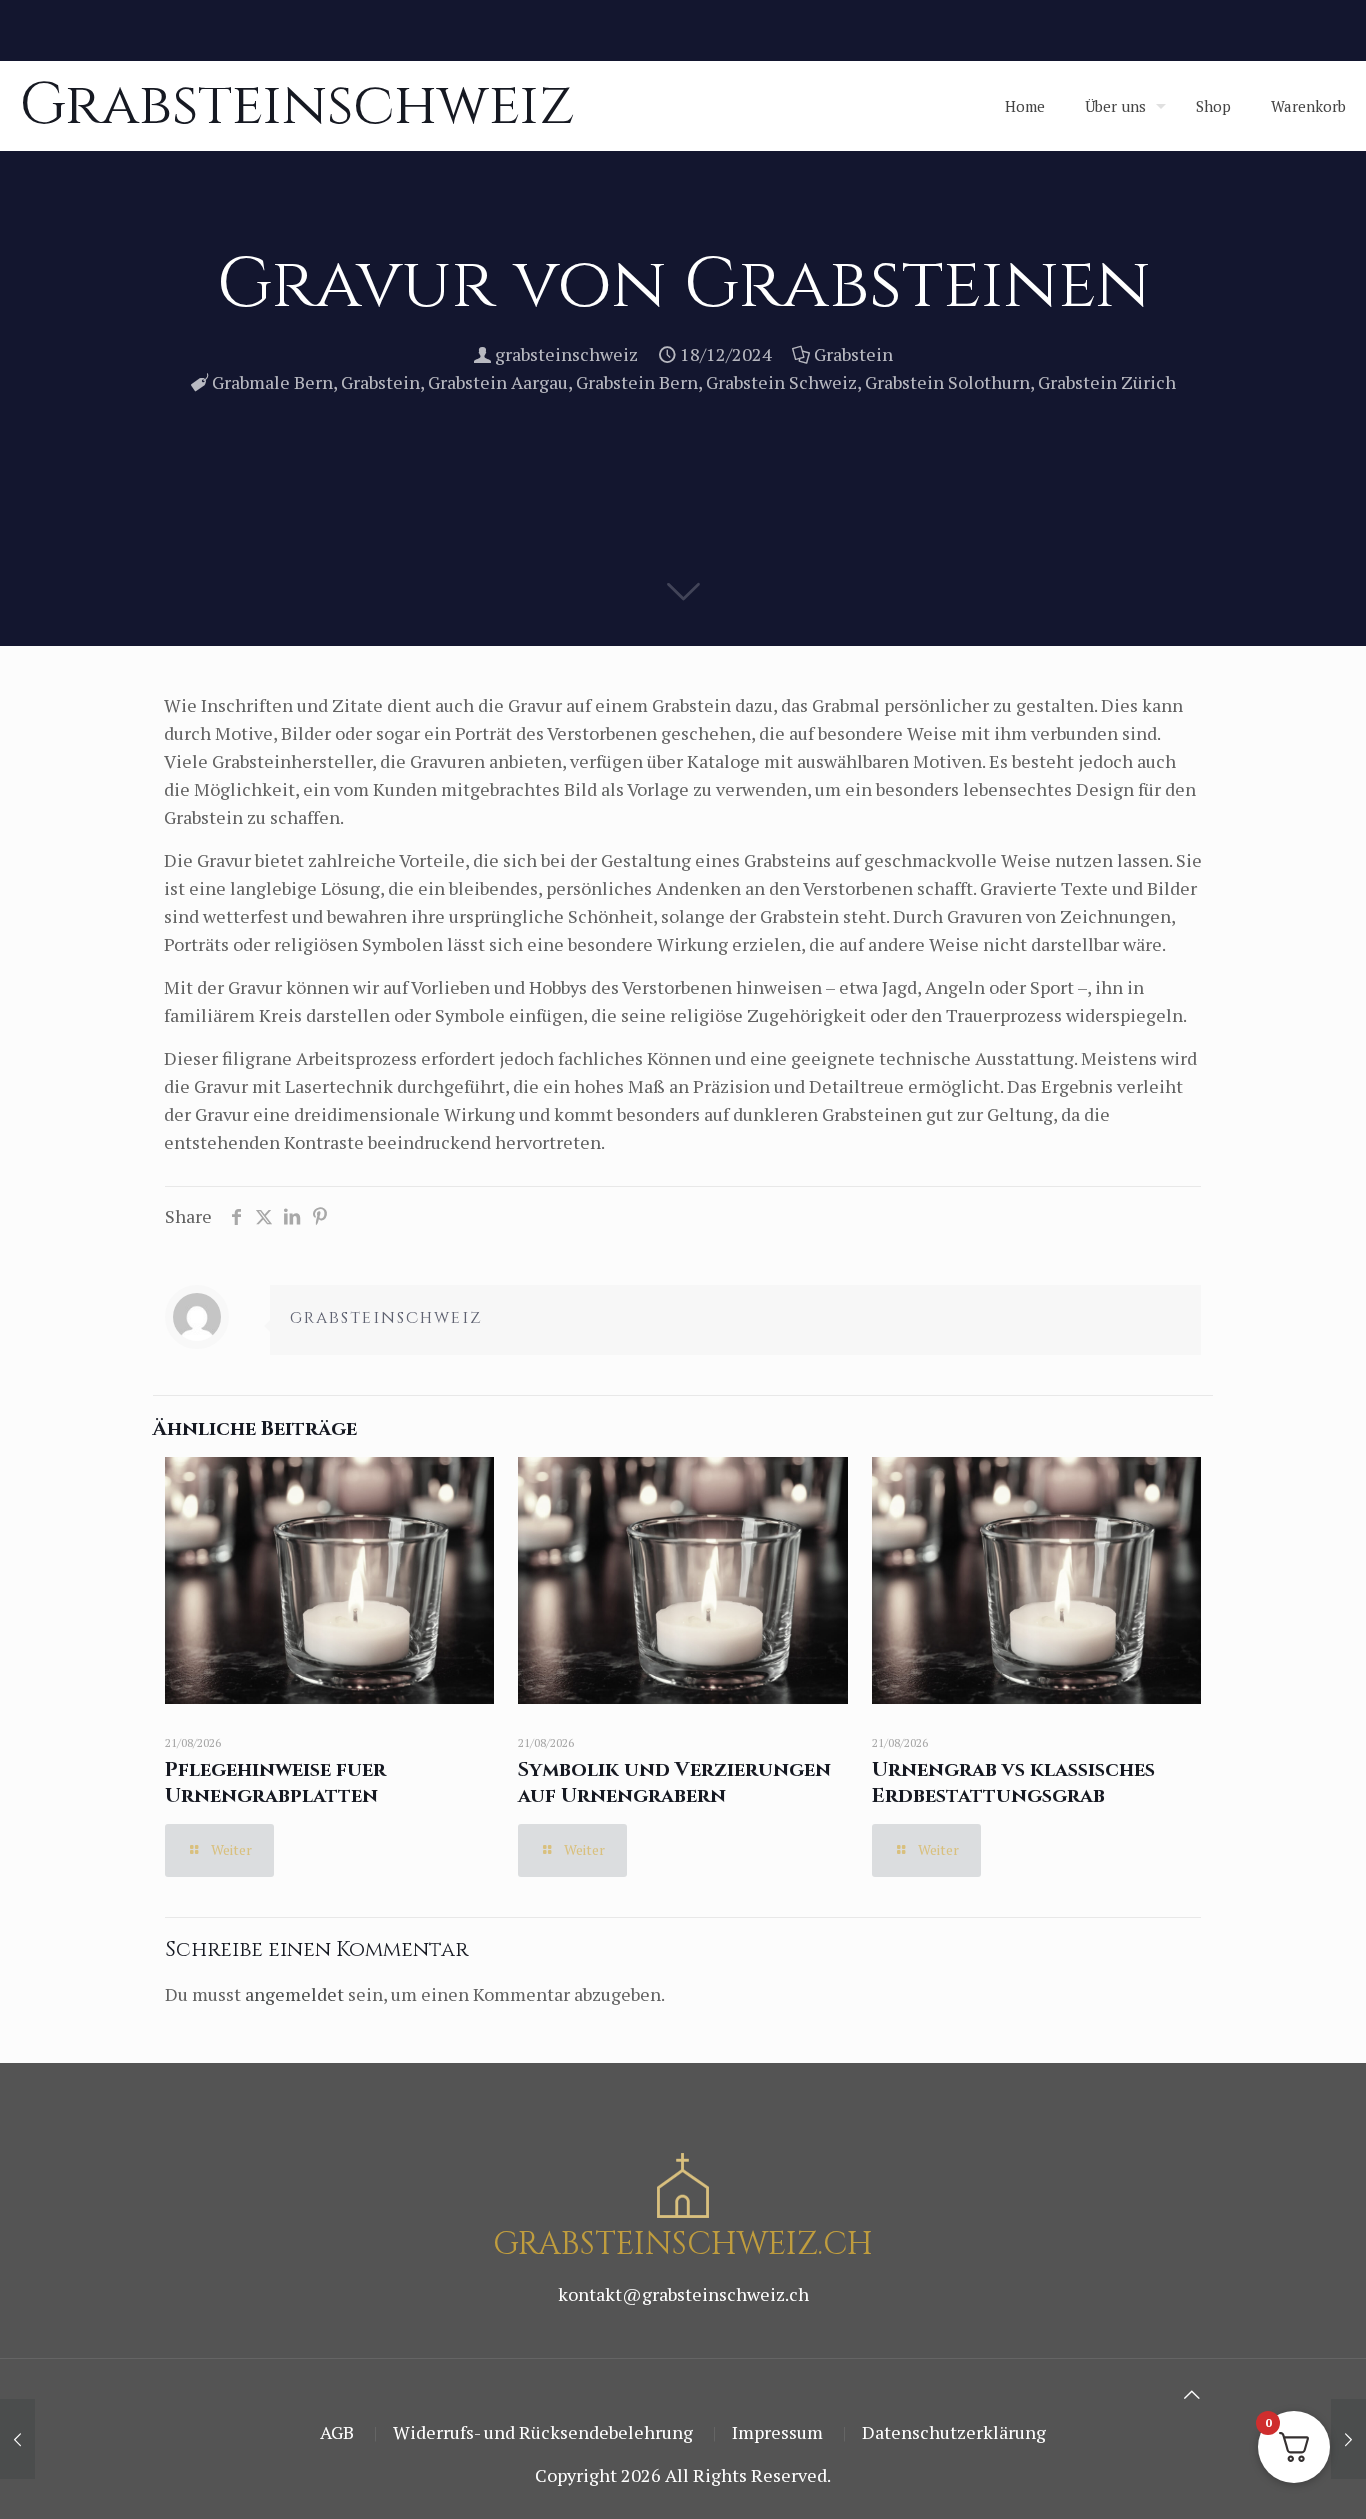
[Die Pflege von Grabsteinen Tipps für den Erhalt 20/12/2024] (1348, 2439)
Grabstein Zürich (1107, 382)
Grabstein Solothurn (947, 382)
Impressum (777, 2432)
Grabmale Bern (272, 382)
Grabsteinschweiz (297, 105)
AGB (337, 2432)
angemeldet (294, 1994)
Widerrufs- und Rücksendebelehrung (543, 2432)
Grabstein (853, 354)
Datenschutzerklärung (954, 2432)
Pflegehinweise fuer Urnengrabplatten (275, 1782)
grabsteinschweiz (566, 354)
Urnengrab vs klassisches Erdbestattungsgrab (1013, 1782)
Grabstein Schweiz (781, 382)
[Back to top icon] (1192, 2394)
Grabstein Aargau (498, 382)
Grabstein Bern (637, 382)
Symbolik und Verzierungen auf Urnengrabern (674, 1782)
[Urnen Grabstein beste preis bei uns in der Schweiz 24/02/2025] (17, 2439)
